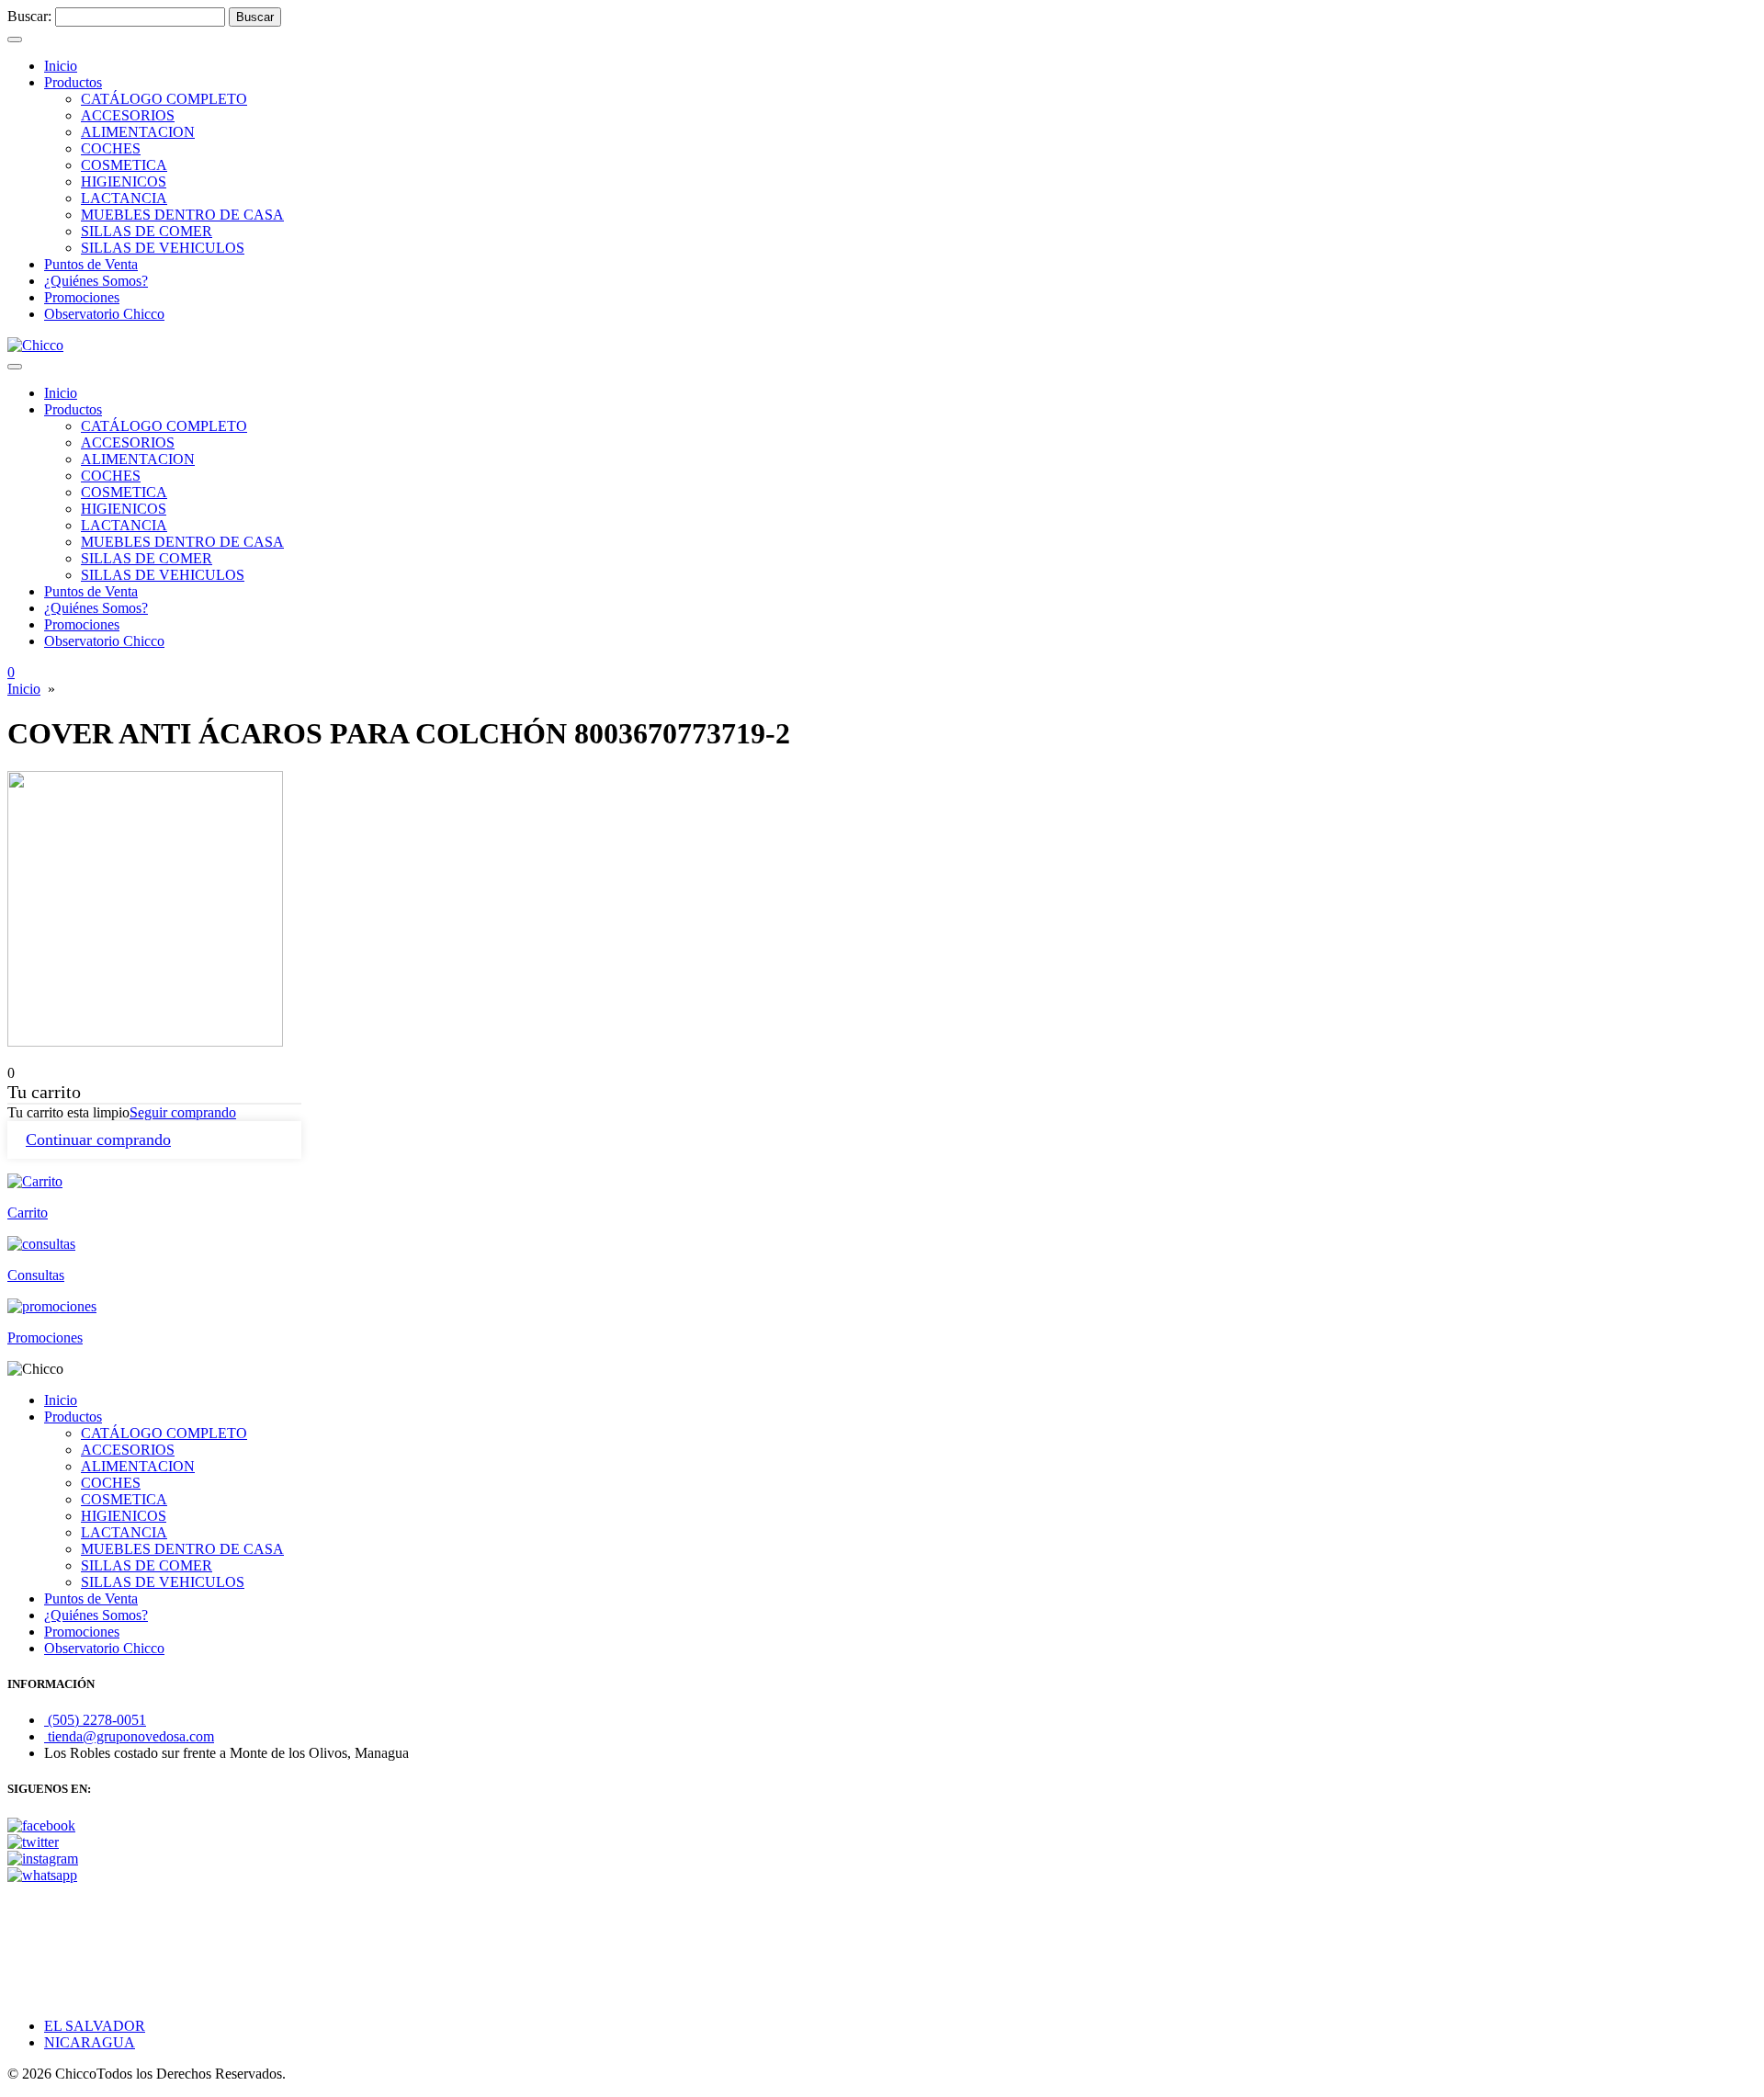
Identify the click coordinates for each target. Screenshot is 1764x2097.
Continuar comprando (98, 1139)
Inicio (24, 689)
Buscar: (29, 16)
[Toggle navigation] (15, 40)
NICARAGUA (90, 2042)
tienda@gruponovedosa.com (129, 1736)
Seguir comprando (183, 1112)
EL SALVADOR (95, 2026)
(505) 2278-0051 (95, 1720)
